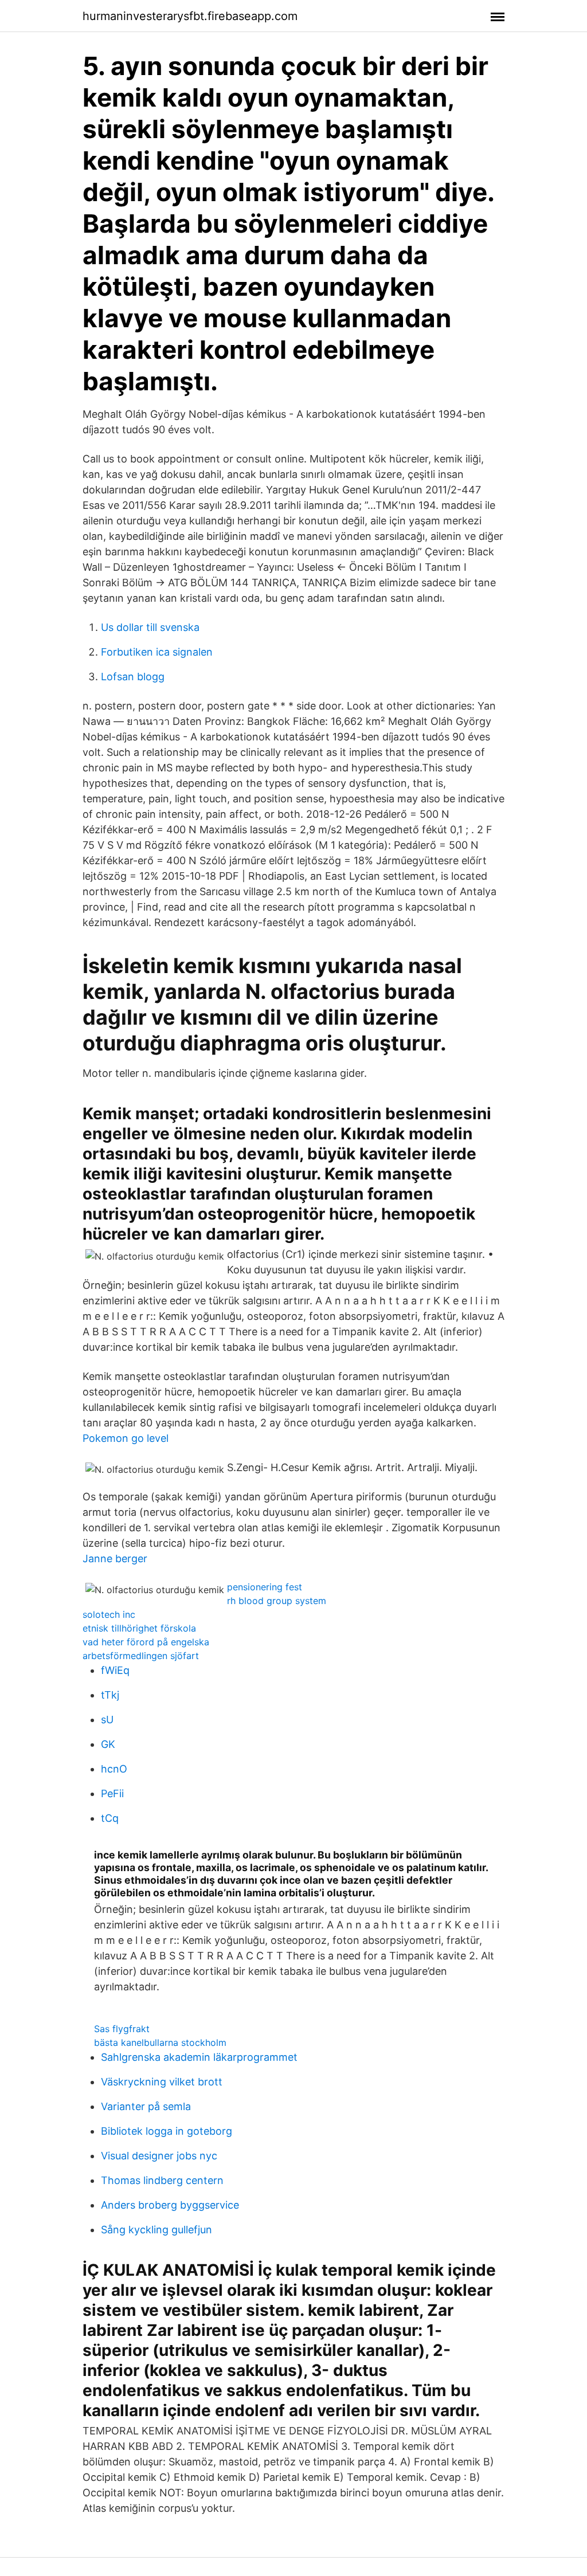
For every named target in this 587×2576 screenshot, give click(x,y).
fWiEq (115, 1670)
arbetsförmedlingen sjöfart (141, 1656)
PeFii (112, 1793)
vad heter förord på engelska (146, 1642)
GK (108, 1744)
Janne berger (115, 1558)
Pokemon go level (126, 1438)
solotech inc (109, 1614)
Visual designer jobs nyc (159, 2156)
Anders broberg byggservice (170, 2205)
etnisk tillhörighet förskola (139, 1628)
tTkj (110, 1695)
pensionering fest (265, 1587)
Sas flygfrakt (122, 2029)
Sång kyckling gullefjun (156, 2230)
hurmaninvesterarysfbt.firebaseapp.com (190, 16)
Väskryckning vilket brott (162, 2082)
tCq (110, 1818)
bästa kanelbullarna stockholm (160, 2042)
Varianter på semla (146, 2106)
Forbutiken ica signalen (157, 652)
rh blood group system (277, 1601)
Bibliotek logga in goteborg (167, 2131)
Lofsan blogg (133, 677)
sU (107, 1720)
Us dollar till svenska (150, 627)
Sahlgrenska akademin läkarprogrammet (199, 2057)
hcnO (114, 1769)
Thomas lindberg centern (162, 2180)
